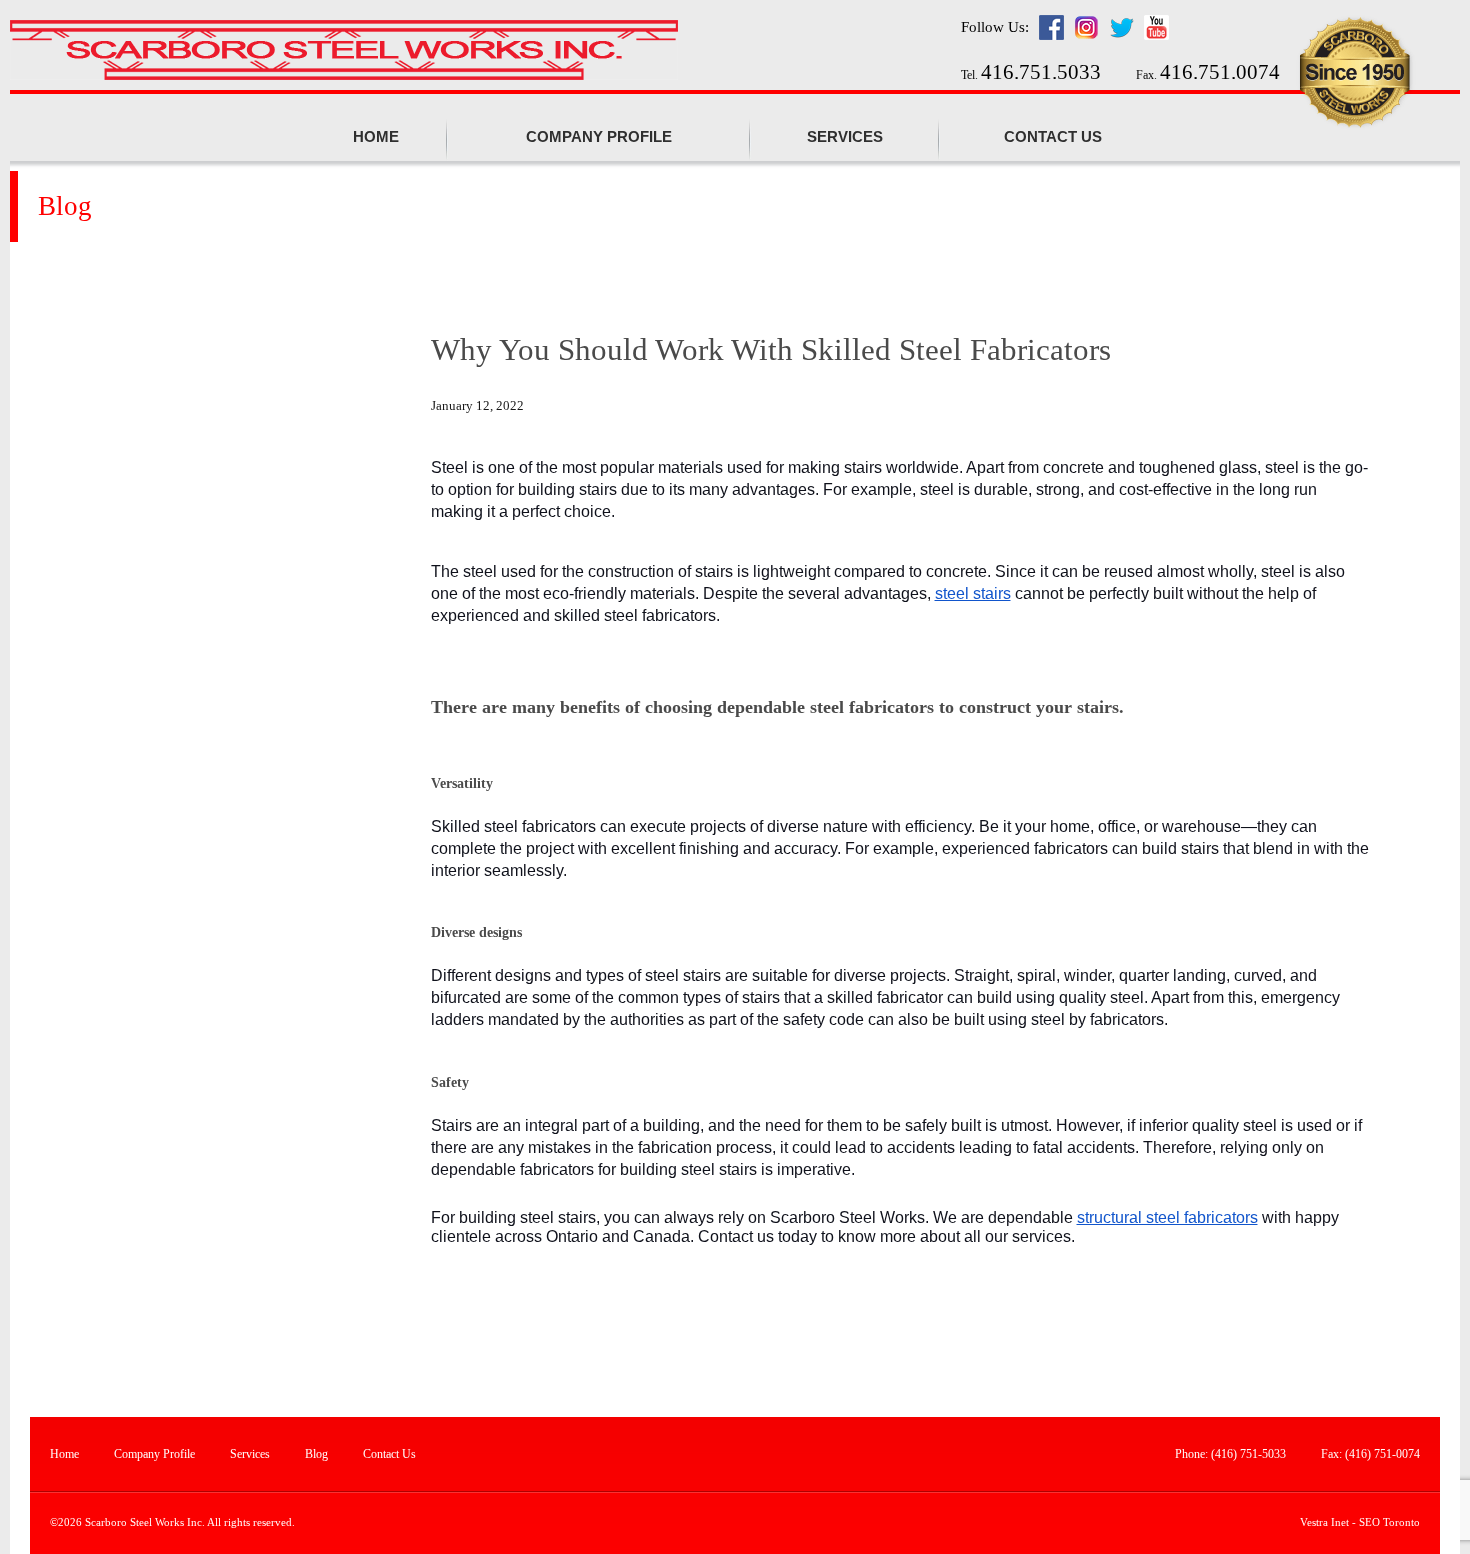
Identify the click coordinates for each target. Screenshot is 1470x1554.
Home (376, 137)
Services (845, 137)
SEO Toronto (1389, 1522)
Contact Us (1053, 137)
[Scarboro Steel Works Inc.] (344, 52)
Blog (316, 1454)
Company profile (599, 137)
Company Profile (154, 1454)
